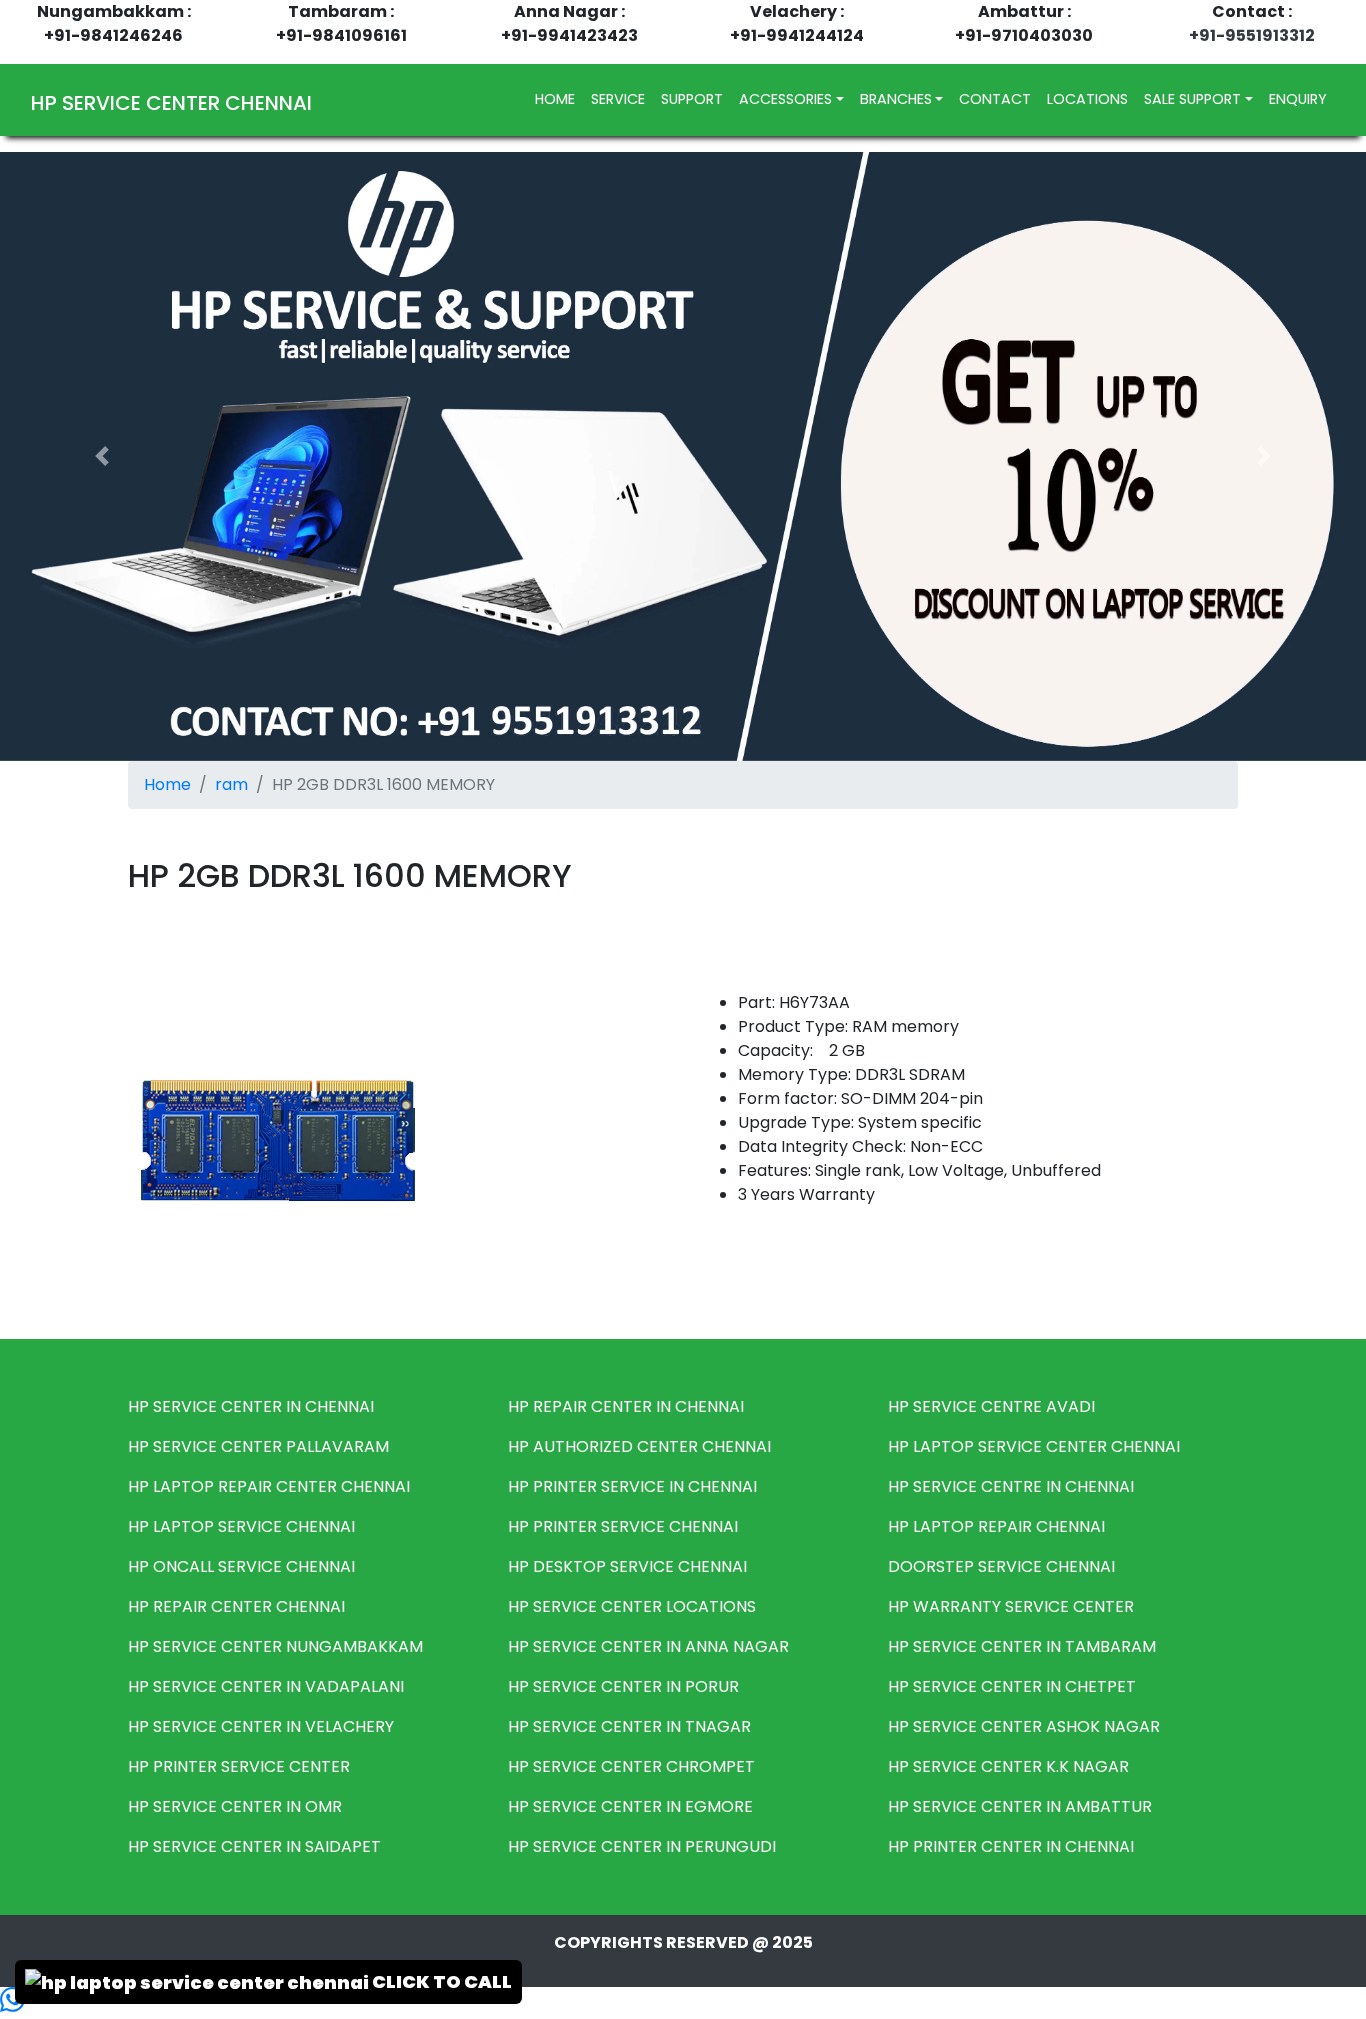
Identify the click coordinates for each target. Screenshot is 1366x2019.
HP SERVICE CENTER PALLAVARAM (258, 1446)
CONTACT (995, 99)
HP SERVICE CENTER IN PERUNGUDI (642, 1846)
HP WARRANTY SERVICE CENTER (1011, 1606)
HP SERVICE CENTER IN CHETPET (1012, 1686)
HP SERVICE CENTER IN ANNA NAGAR (648, 1646)
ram (231, 784)
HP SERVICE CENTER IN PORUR (623, 1686)
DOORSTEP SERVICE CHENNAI (1001, 1566)
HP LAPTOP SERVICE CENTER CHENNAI (1034, 1446)
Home (167, 784)
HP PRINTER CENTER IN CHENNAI (1011, 1846)
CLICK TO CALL (440, 1981)
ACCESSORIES (785, 99)
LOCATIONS (1087, 99)
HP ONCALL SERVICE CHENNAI (241, 1566)
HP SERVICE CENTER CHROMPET (631, 1766)
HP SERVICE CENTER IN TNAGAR (629, 1726)
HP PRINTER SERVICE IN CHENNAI (632, 1486)
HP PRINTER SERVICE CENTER (239, 1766)
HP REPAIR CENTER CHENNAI (236, 1606)
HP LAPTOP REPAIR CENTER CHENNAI (269, 1486)
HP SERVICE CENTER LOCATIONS (632, 1606)
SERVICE (618, 99)
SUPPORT (692, 99)
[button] (102, 456)
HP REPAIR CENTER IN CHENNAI (626, 1406)
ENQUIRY (1298, 99)
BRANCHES (896, 99)
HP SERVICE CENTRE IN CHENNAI (1011, 1486)
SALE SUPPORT (1192, 99)
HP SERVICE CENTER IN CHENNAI (251, 1406)
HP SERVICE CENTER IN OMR (235, 1806)
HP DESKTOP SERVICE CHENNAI (627, 1566)
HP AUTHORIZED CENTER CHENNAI (639, 1446)
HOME (559, 98)
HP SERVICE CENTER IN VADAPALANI (266, 1686)
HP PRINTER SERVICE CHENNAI (623, 1526)
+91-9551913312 (1252, 35)
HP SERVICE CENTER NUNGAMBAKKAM (275, 1646)
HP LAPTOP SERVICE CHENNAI (241, 1526)
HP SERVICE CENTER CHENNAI (171, 103)
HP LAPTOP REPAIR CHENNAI (996, 1526)
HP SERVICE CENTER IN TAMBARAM (1022, 1646)
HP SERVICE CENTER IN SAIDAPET (254, 1846)
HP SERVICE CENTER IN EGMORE (630, 1806)
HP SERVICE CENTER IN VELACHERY (261, 1726)
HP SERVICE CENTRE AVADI (991, 1406)
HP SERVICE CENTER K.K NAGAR (1008, 1766)
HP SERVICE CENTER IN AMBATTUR (1020, 1806)
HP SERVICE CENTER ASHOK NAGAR (1024, 1726)
